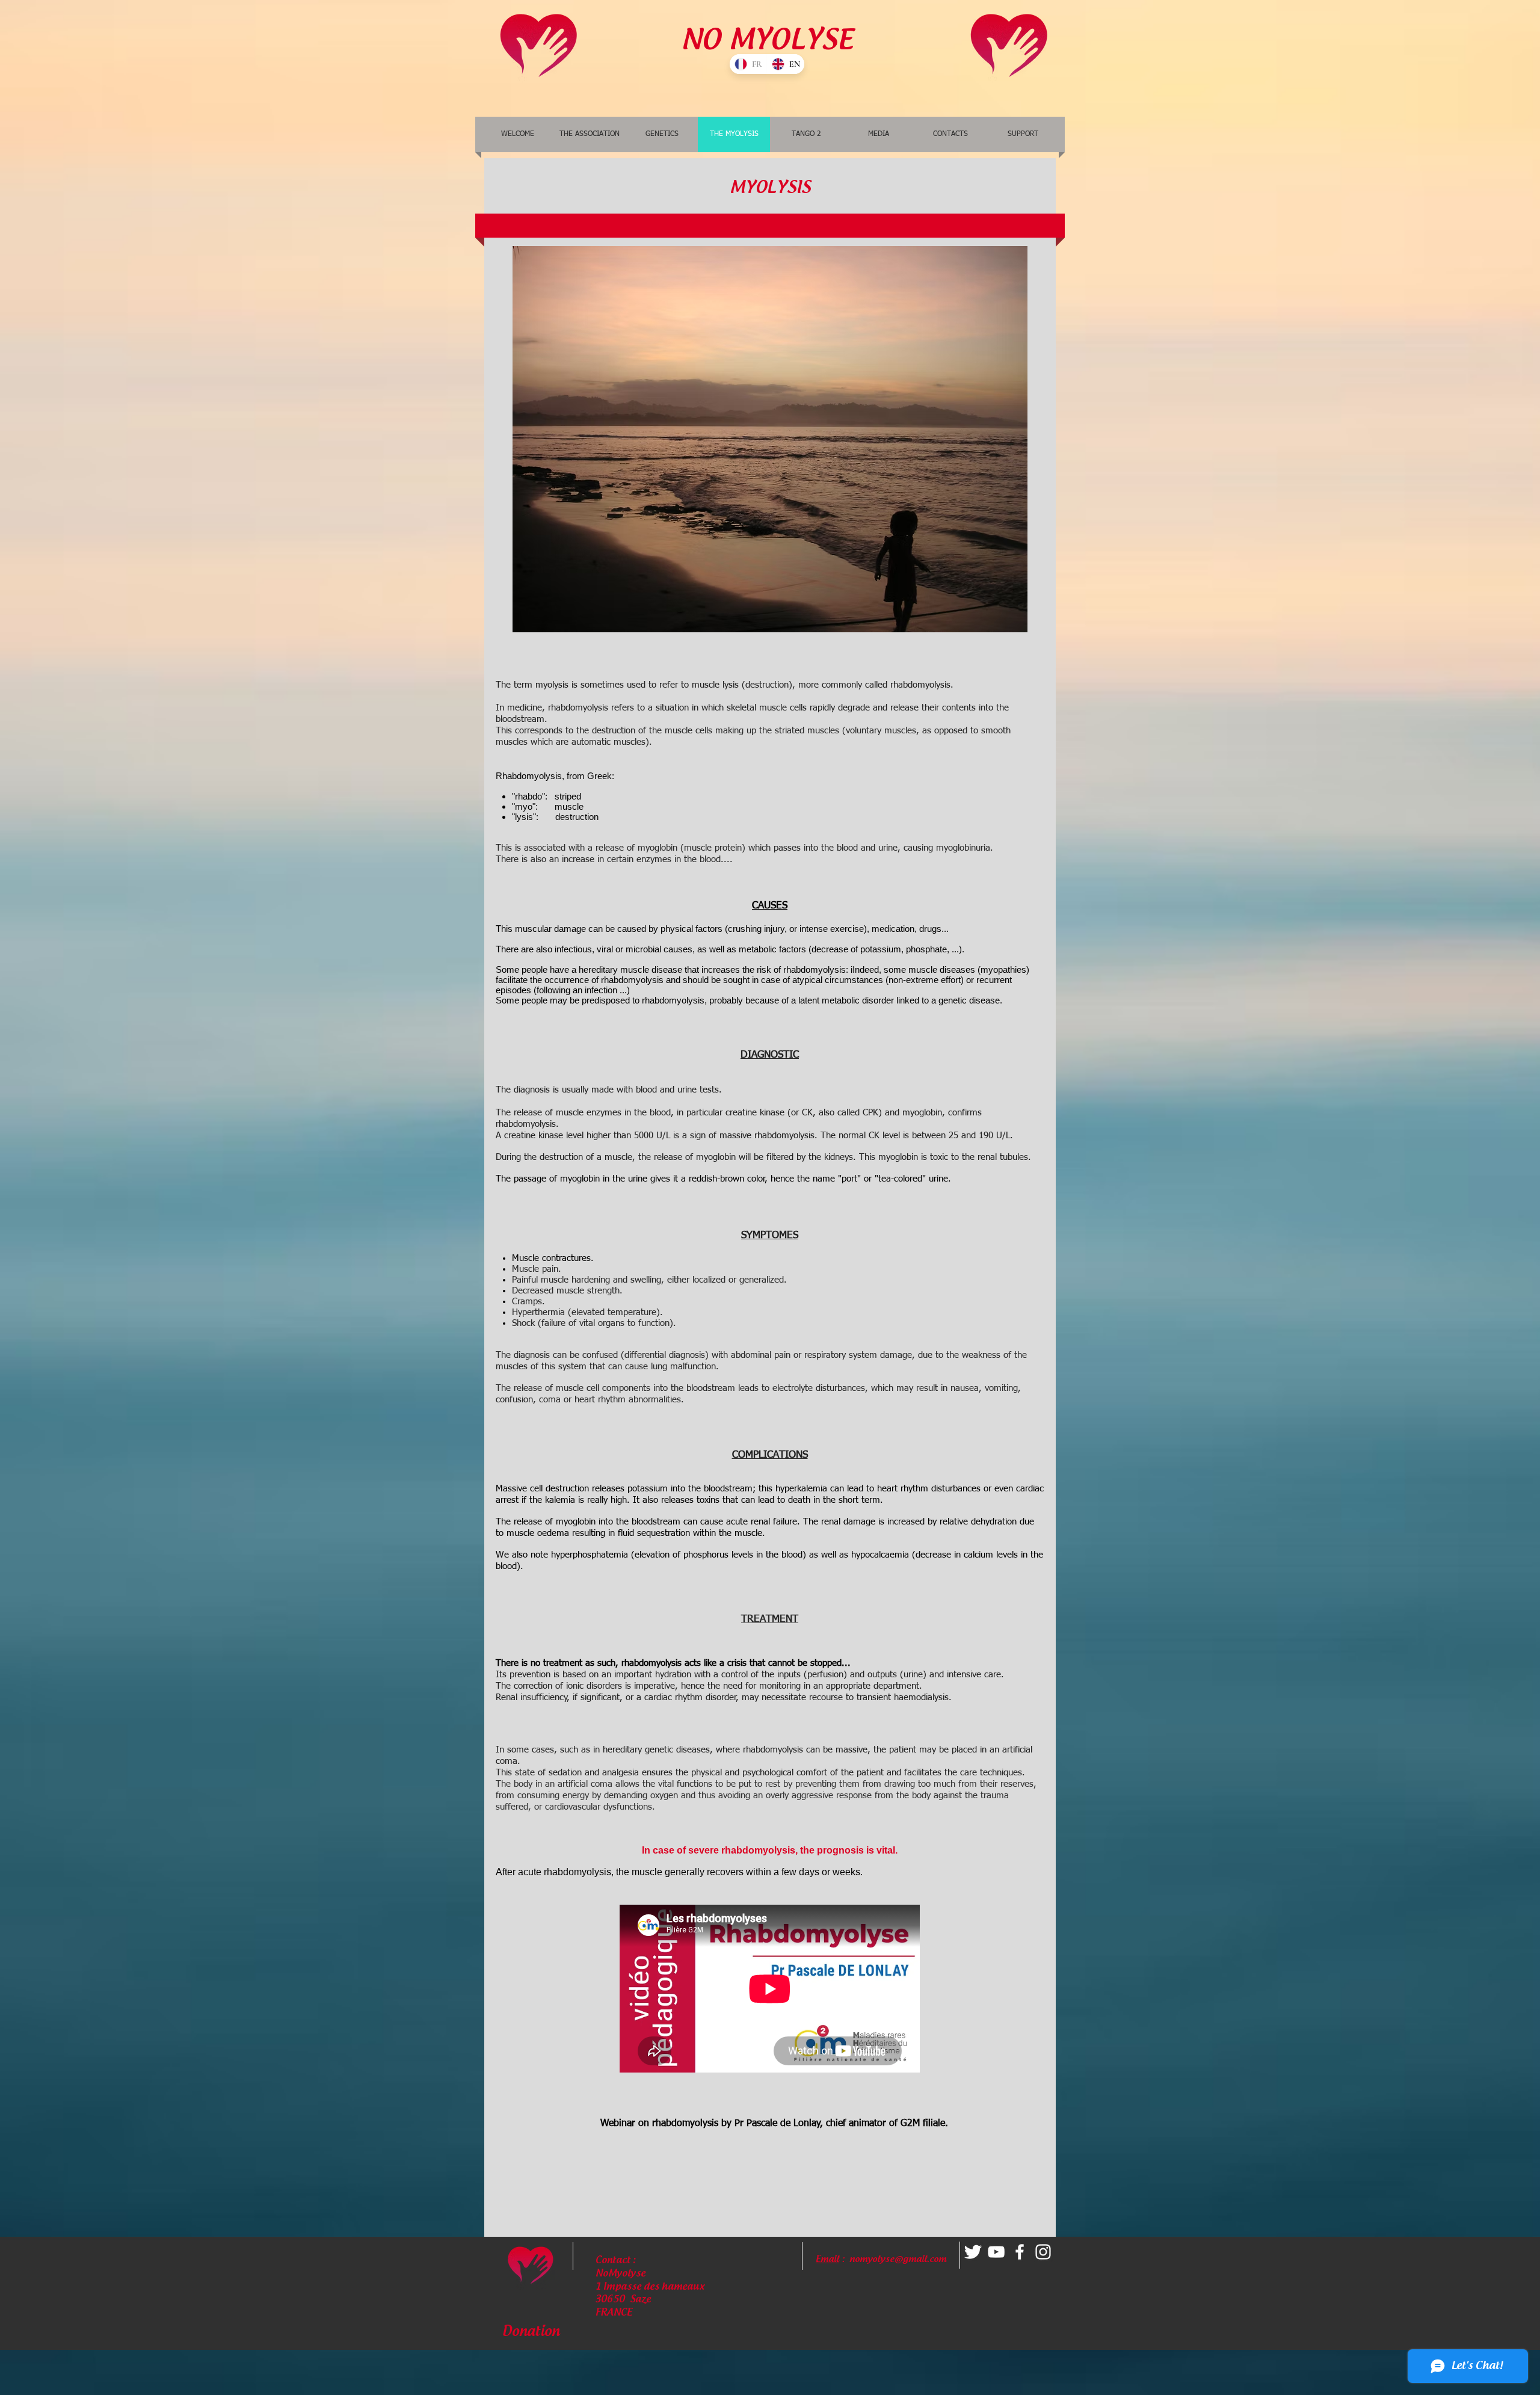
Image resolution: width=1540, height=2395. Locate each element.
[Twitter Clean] (973, 2252)
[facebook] (1020, 2252)
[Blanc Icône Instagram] (1043, 2252)
